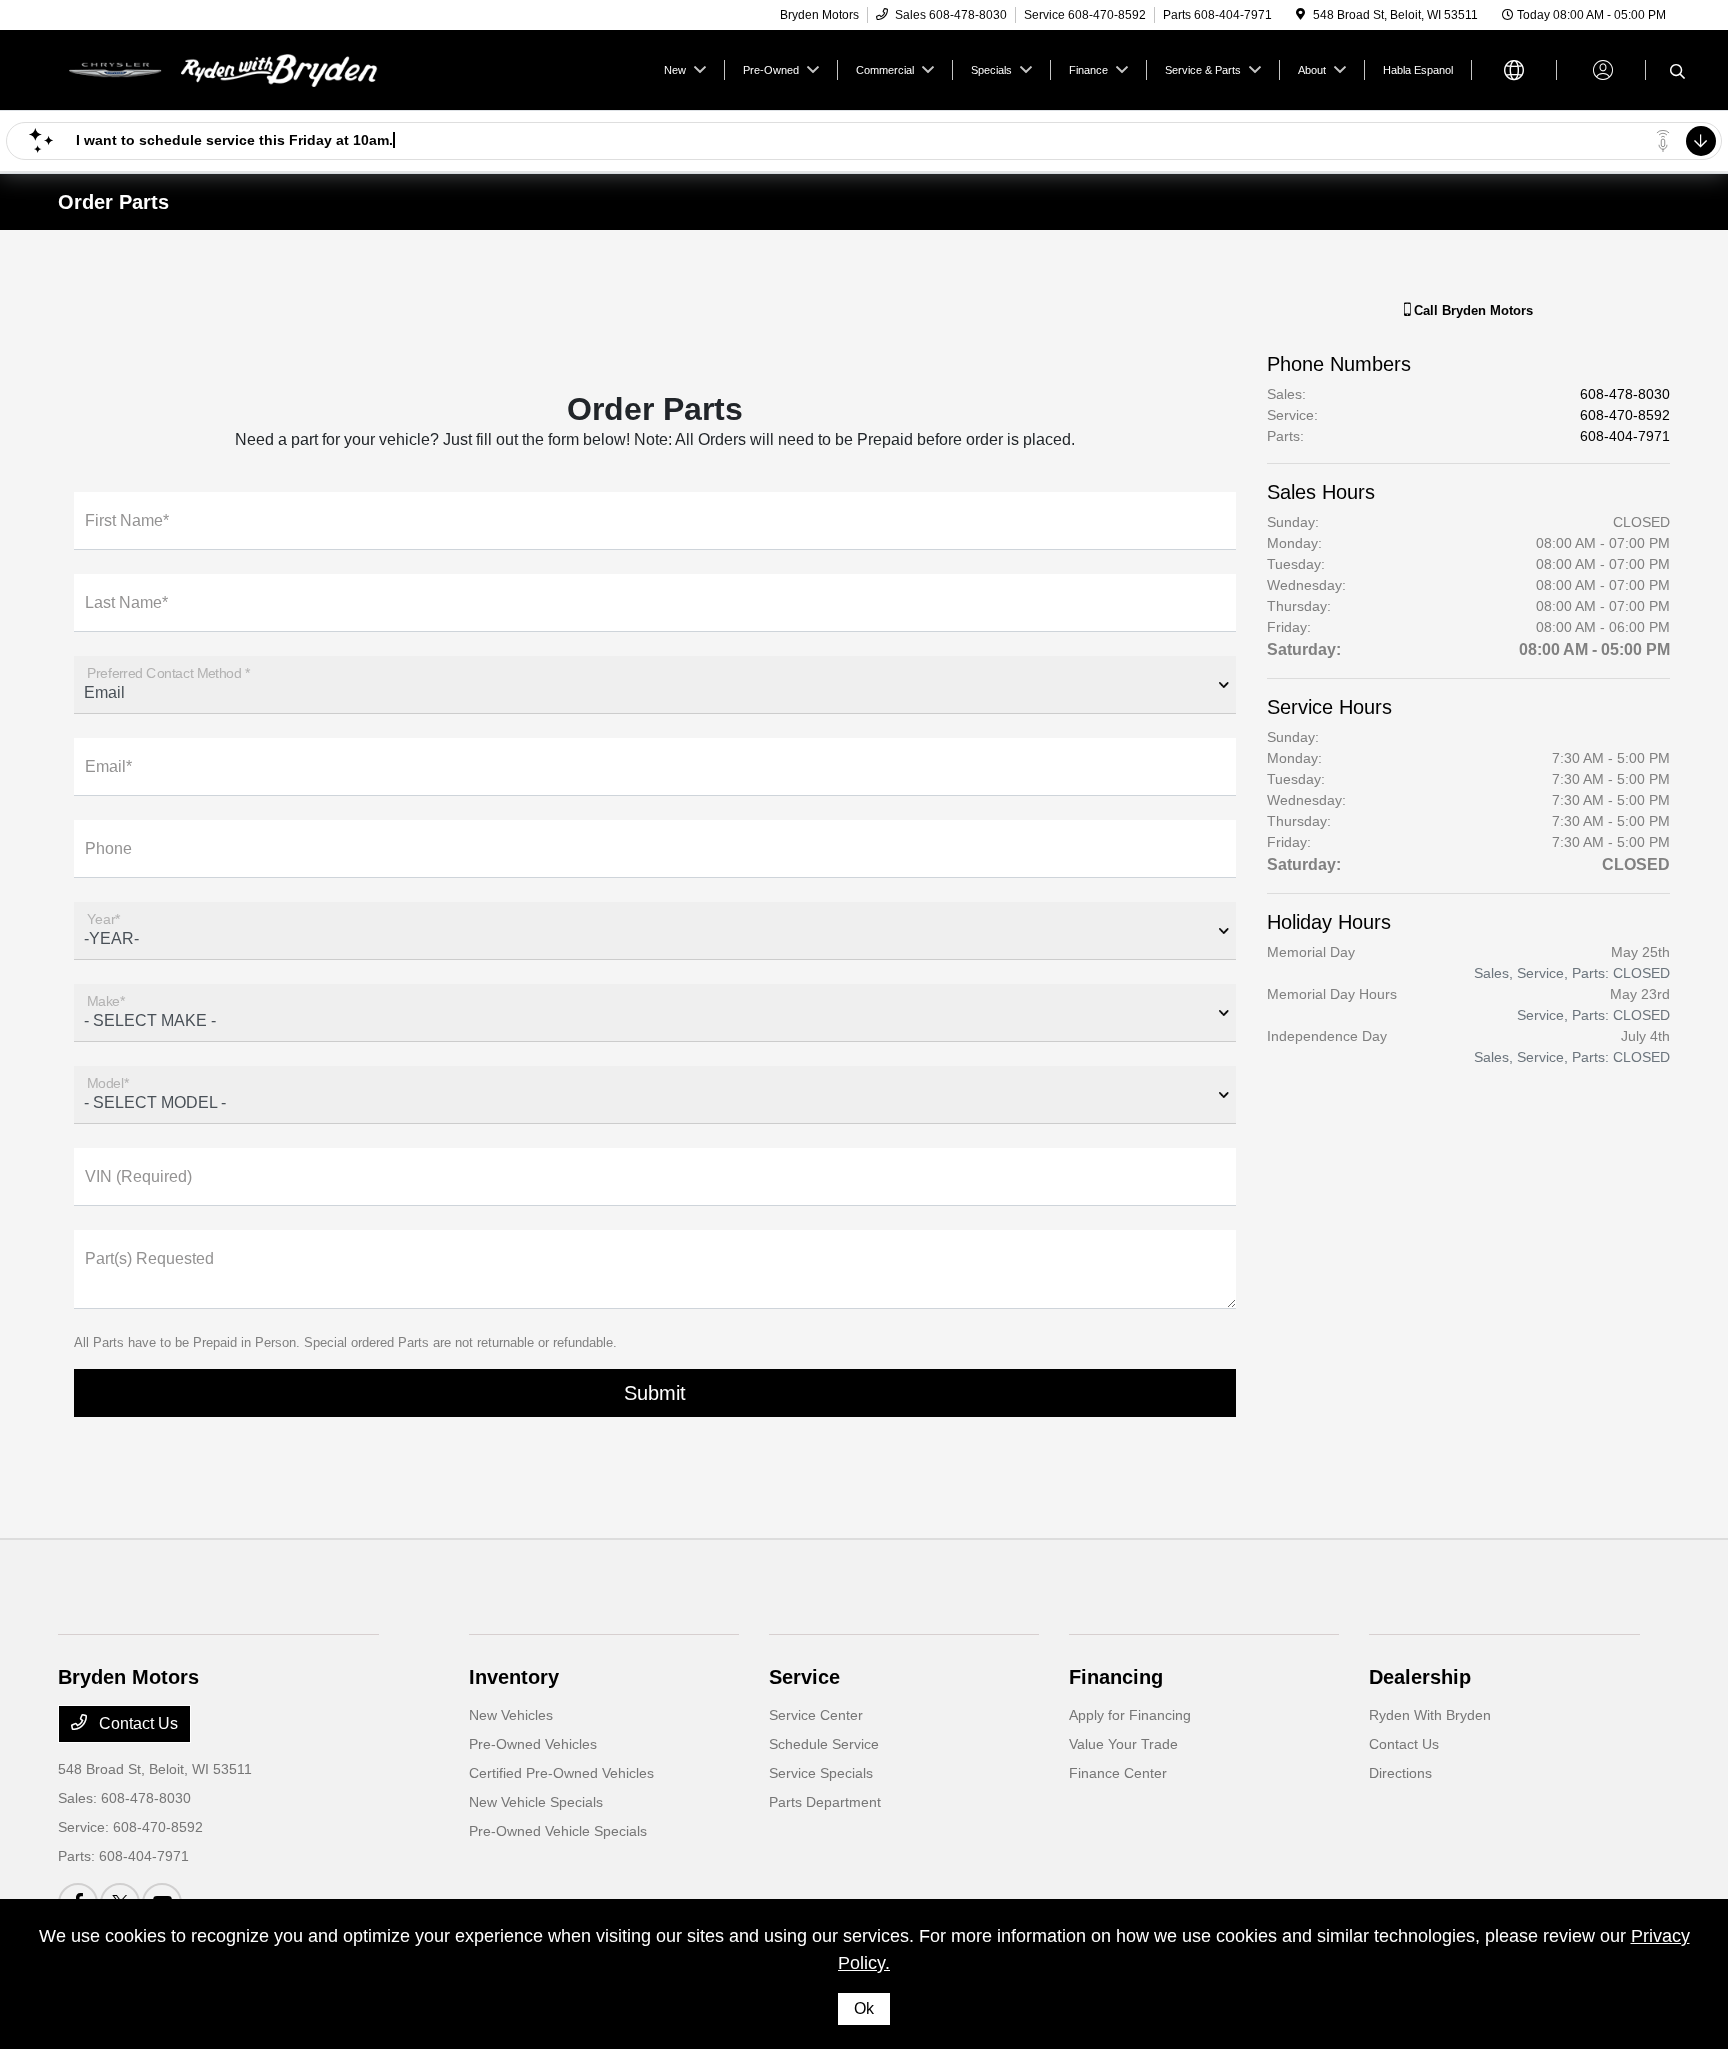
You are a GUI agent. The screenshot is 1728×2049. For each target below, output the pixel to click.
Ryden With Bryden (1430, 1715)
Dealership (1420, 1677)
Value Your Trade (1123, 1744)
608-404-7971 (1625, 436)
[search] (1677, 73)
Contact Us (136, 1723)
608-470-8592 (1625, 415)
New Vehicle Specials (536, 1802)
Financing (1116, 1677)
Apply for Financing (1130, 1715)
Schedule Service (824, 1744)
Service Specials (821, 1773)
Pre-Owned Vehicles (533, 1744)
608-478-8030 (1625, 394)
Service (804, 1677)
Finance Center (1118, 1773)
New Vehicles (511, 1715)
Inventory (514, 1677)
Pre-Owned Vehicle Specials (558, 1831)
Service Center (816, 1715)
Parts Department (825, 1802)
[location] (1300, 15)
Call (1471, 310)
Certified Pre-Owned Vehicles (561, 1773)
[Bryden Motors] (230, 68)
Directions (1400, 1773)
